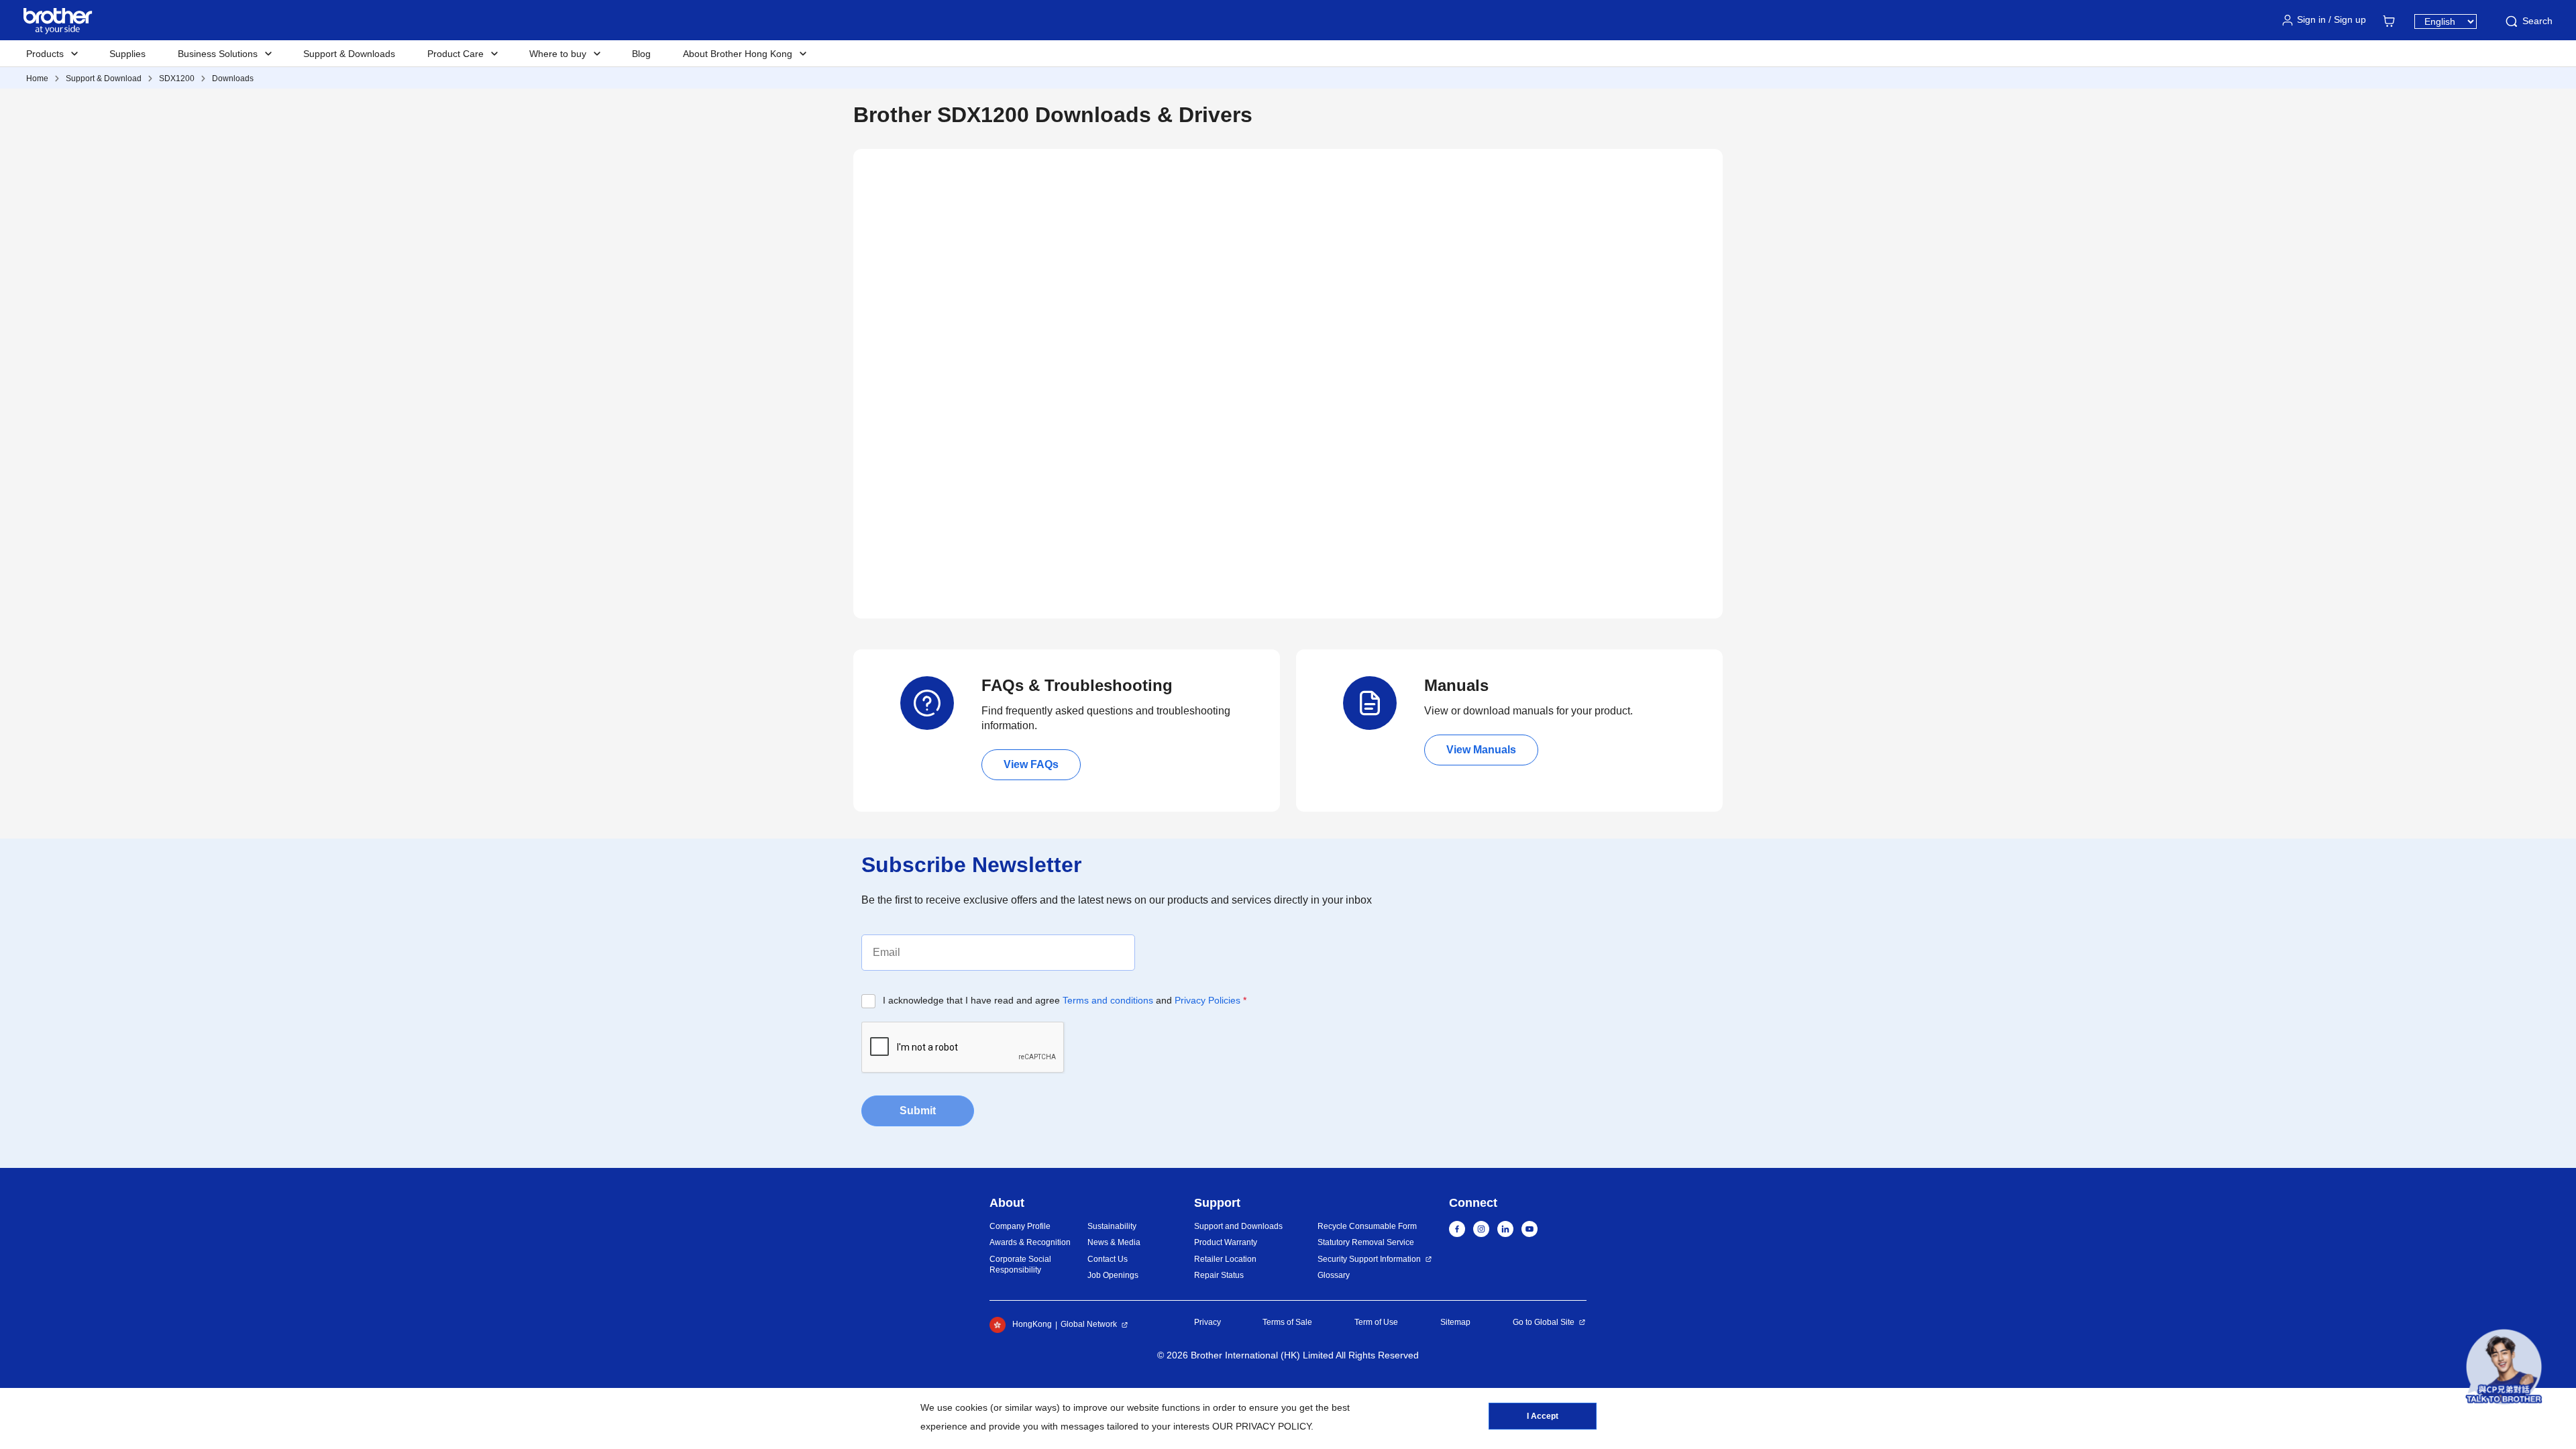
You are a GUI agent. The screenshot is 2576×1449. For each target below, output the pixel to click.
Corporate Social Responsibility (1020, 1265)
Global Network (1089, 1324)
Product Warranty (1226, 1242)
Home (37, 78)
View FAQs (1031, 764)
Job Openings (1113, 1275)
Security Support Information (1369, 1259)
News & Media (1114, 1242)
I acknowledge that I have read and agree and (1065, 1000)
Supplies (127, 54)
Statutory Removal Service (1366, 1242)
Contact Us (1108, 1259)
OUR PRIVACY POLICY (1262, 1426)
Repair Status (1219, 1275)
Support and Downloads (1238, 1226)
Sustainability (1112, 1226)
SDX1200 (177, 78)
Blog (641, 54)
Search (2537, 21)
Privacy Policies (1207, 1000)
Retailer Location (1225, 1259)
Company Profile (1020, 1226)
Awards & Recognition (1030, 1242)
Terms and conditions (1108, 1000)
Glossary (1334, 1275)
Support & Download (104, 78)
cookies (971, 1407)
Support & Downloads (349, 54)
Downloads (233, 78)
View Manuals (1481, 750)
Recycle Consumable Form (1367, 1226)
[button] (2504, 1367)
